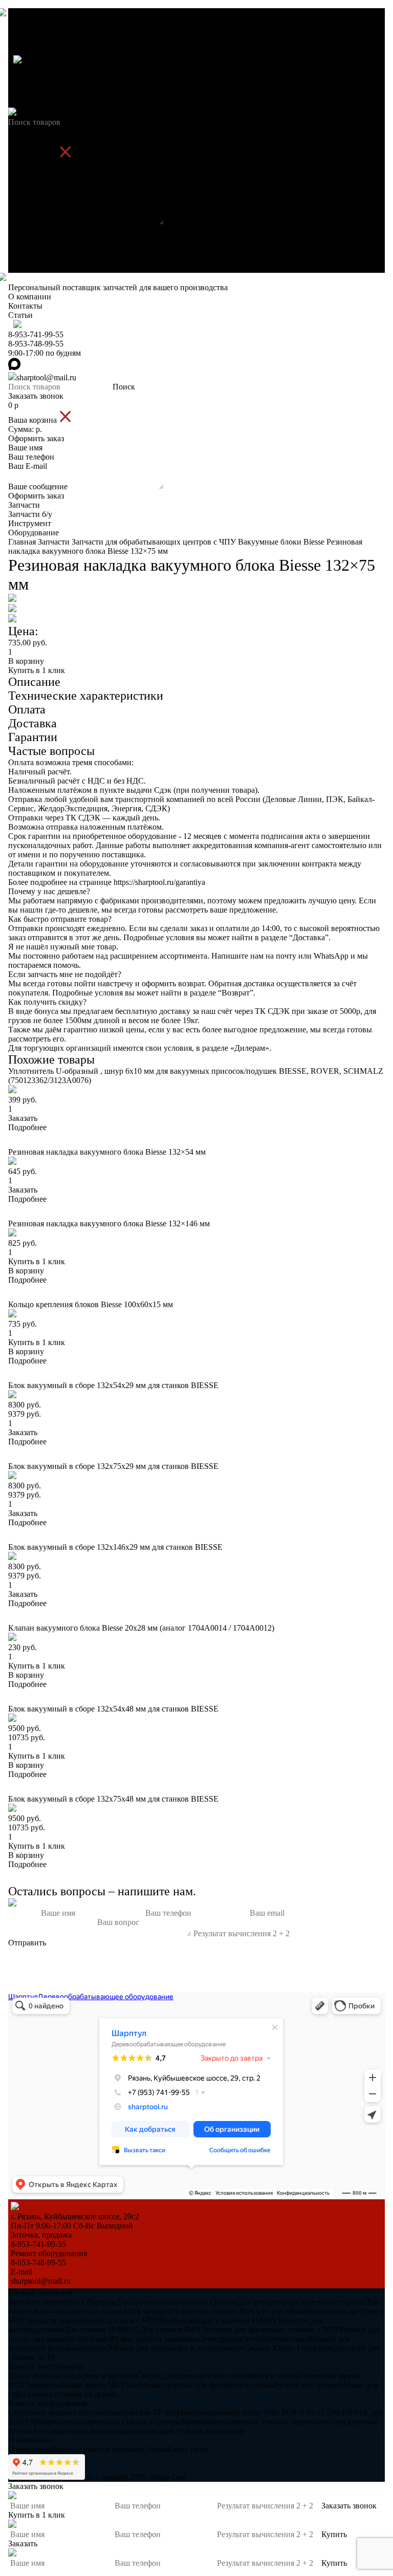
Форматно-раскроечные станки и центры (109, 2422)
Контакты (25, 41)
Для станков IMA (170, 2330)
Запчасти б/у (30, 250)
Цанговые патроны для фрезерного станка (200, 2385)
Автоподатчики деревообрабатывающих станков (118, 2431)
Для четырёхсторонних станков (183, 2311)
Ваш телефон (31, 192)
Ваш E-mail (28, 201)
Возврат (236, 993)
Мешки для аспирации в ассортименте (177, 2348)
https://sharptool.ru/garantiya (159, 882)
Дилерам (250, 1048)
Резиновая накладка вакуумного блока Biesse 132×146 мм (109, 1224)
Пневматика (286, 2339)
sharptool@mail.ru (46, 113)
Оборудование (34, 268)
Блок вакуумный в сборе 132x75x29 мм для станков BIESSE (113, 1466)
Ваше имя (25, 183)
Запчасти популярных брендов (62, 2302)
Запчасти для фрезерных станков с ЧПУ (270, 2330)
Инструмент (30, 259)
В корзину (26, 661)
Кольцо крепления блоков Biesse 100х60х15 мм (91, 1304)
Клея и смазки (276, 2376)
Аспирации (224, 2431)
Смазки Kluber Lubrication (289, 2348)
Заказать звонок (36, 131)
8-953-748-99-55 (36, 79)
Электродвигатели (232, 2339)
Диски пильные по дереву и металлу (72, 2376)
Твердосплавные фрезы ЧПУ (75, 2385)
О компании (30, 32)
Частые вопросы (114, 2449)
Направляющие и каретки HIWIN (218, 2320)
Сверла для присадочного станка (194, 2376)
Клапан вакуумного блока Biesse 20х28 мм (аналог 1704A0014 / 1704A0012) (141, 1628)
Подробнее (27, 1127)
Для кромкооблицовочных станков (177, 2302)
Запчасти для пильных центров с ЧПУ (92, 2320)
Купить (334, 2534)
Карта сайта (188, 2449)
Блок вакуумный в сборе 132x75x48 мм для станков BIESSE (113, 1799)
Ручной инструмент (309, 2385)
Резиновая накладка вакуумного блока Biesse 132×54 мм (107, 1152)
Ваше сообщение (38, 222)
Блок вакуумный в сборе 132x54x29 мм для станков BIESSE (113, 1385)
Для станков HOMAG (102, 2330)
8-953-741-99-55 (36, 70)
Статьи (20, 50)
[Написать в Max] (196, 1988)
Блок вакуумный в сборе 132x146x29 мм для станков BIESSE (115, 1547)
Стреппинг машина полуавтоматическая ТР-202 (93, 2412)
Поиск (124, 122)
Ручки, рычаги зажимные (155, 2339)
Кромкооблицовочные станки (233, 2422)
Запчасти (24, 240)
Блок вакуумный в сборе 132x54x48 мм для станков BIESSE (113, 1709)
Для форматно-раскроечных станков (301, 2302)
